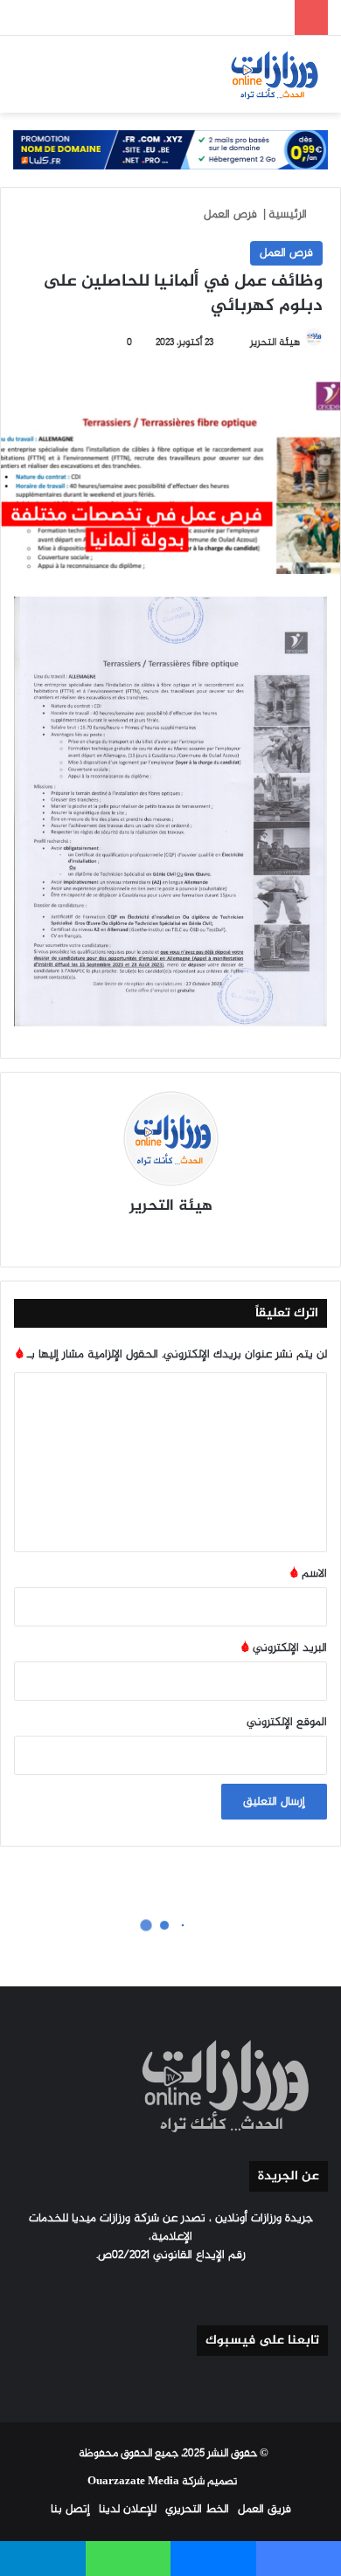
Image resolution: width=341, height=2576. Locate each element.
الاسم (309, 1574)
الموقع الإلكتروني (287, 1722)
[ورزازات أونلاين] (273, 74)
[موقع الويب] (223, 1238)
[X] (181, 1238)
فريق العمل (264, 2509)
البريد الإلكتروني (284, 1648)
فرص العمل (230, 214)
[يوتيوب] (160, 1238)
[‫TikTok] (118, 1238)
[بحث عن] (52, 81)
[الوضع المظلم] (83, 81)
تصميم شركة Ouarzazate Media (162, 2482)
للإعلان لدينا (128, 2509)
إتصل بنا (70, 2509)
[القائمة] (22, 81)
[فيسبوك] (202, 1238)
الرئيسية (289, 214)
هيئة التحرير (171, 1206)
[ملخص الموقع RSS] (129, 2288)
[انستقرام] (139, 1238)
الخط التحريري (197, 2509)
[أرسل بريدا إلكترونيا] (242, 342)
